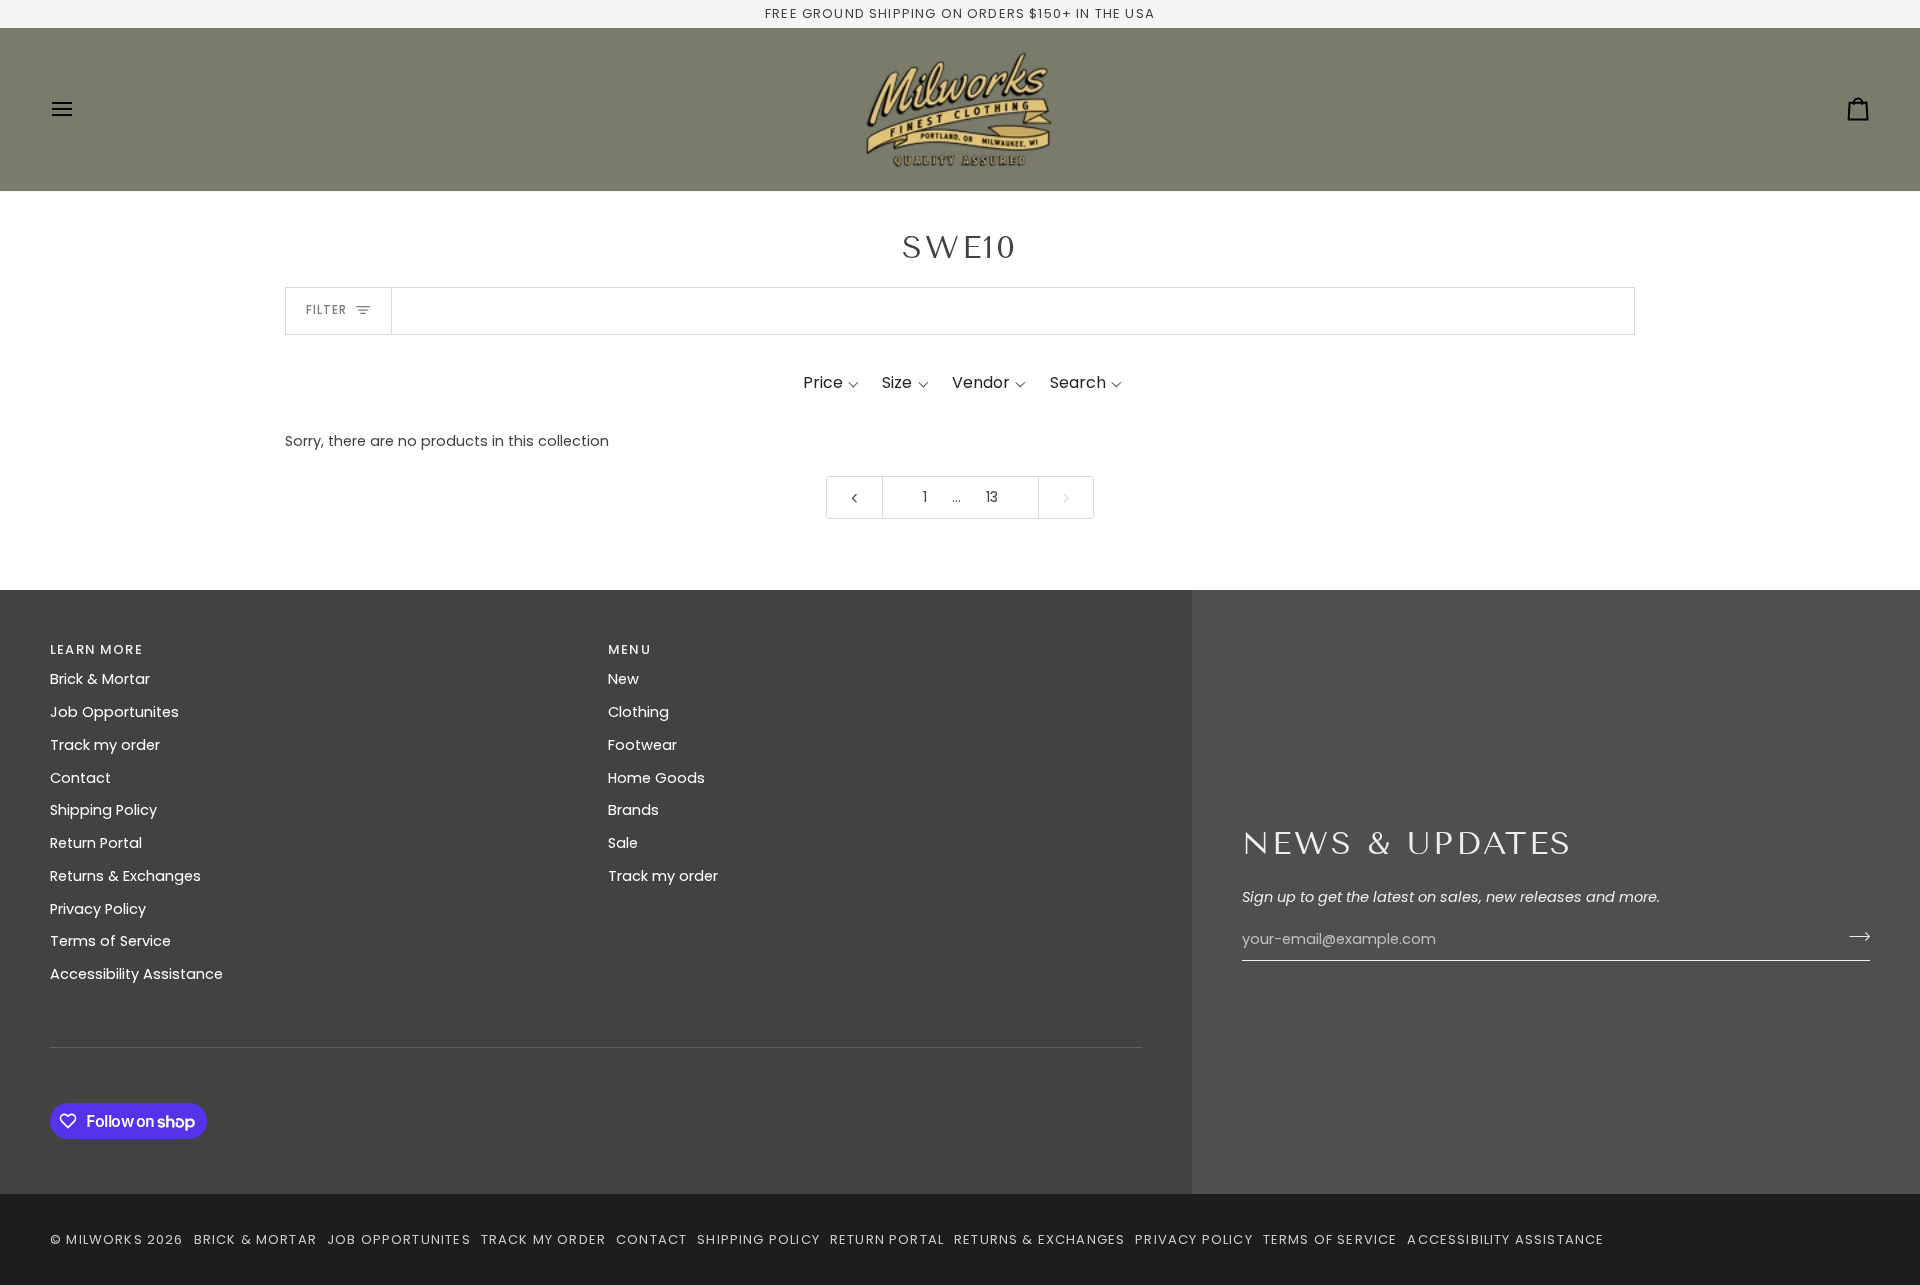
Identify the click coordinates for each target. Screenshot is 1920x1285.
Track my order (105, 745)
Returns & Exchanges (125, 876)
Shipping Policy (103, 810)
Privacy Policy (98, 909)
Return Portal (96, 843)
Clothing (638, 712)
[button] (831, 383)
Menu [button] (629, 649)
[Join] (1853, 937)
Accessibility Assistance (136, 974)
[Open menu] (80, 109)
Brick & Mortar (100, 679)
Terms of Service (110, 941)
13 (992, 497)
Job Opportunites (114, 712)
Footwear (642, 745)
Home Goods (656, 778)
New (623, 679)
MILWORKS (104, 1239)
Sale (623, 843)
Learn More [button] (96, 649)
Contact (80, 778)
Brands (633, 810)
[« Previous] (854, 497)
